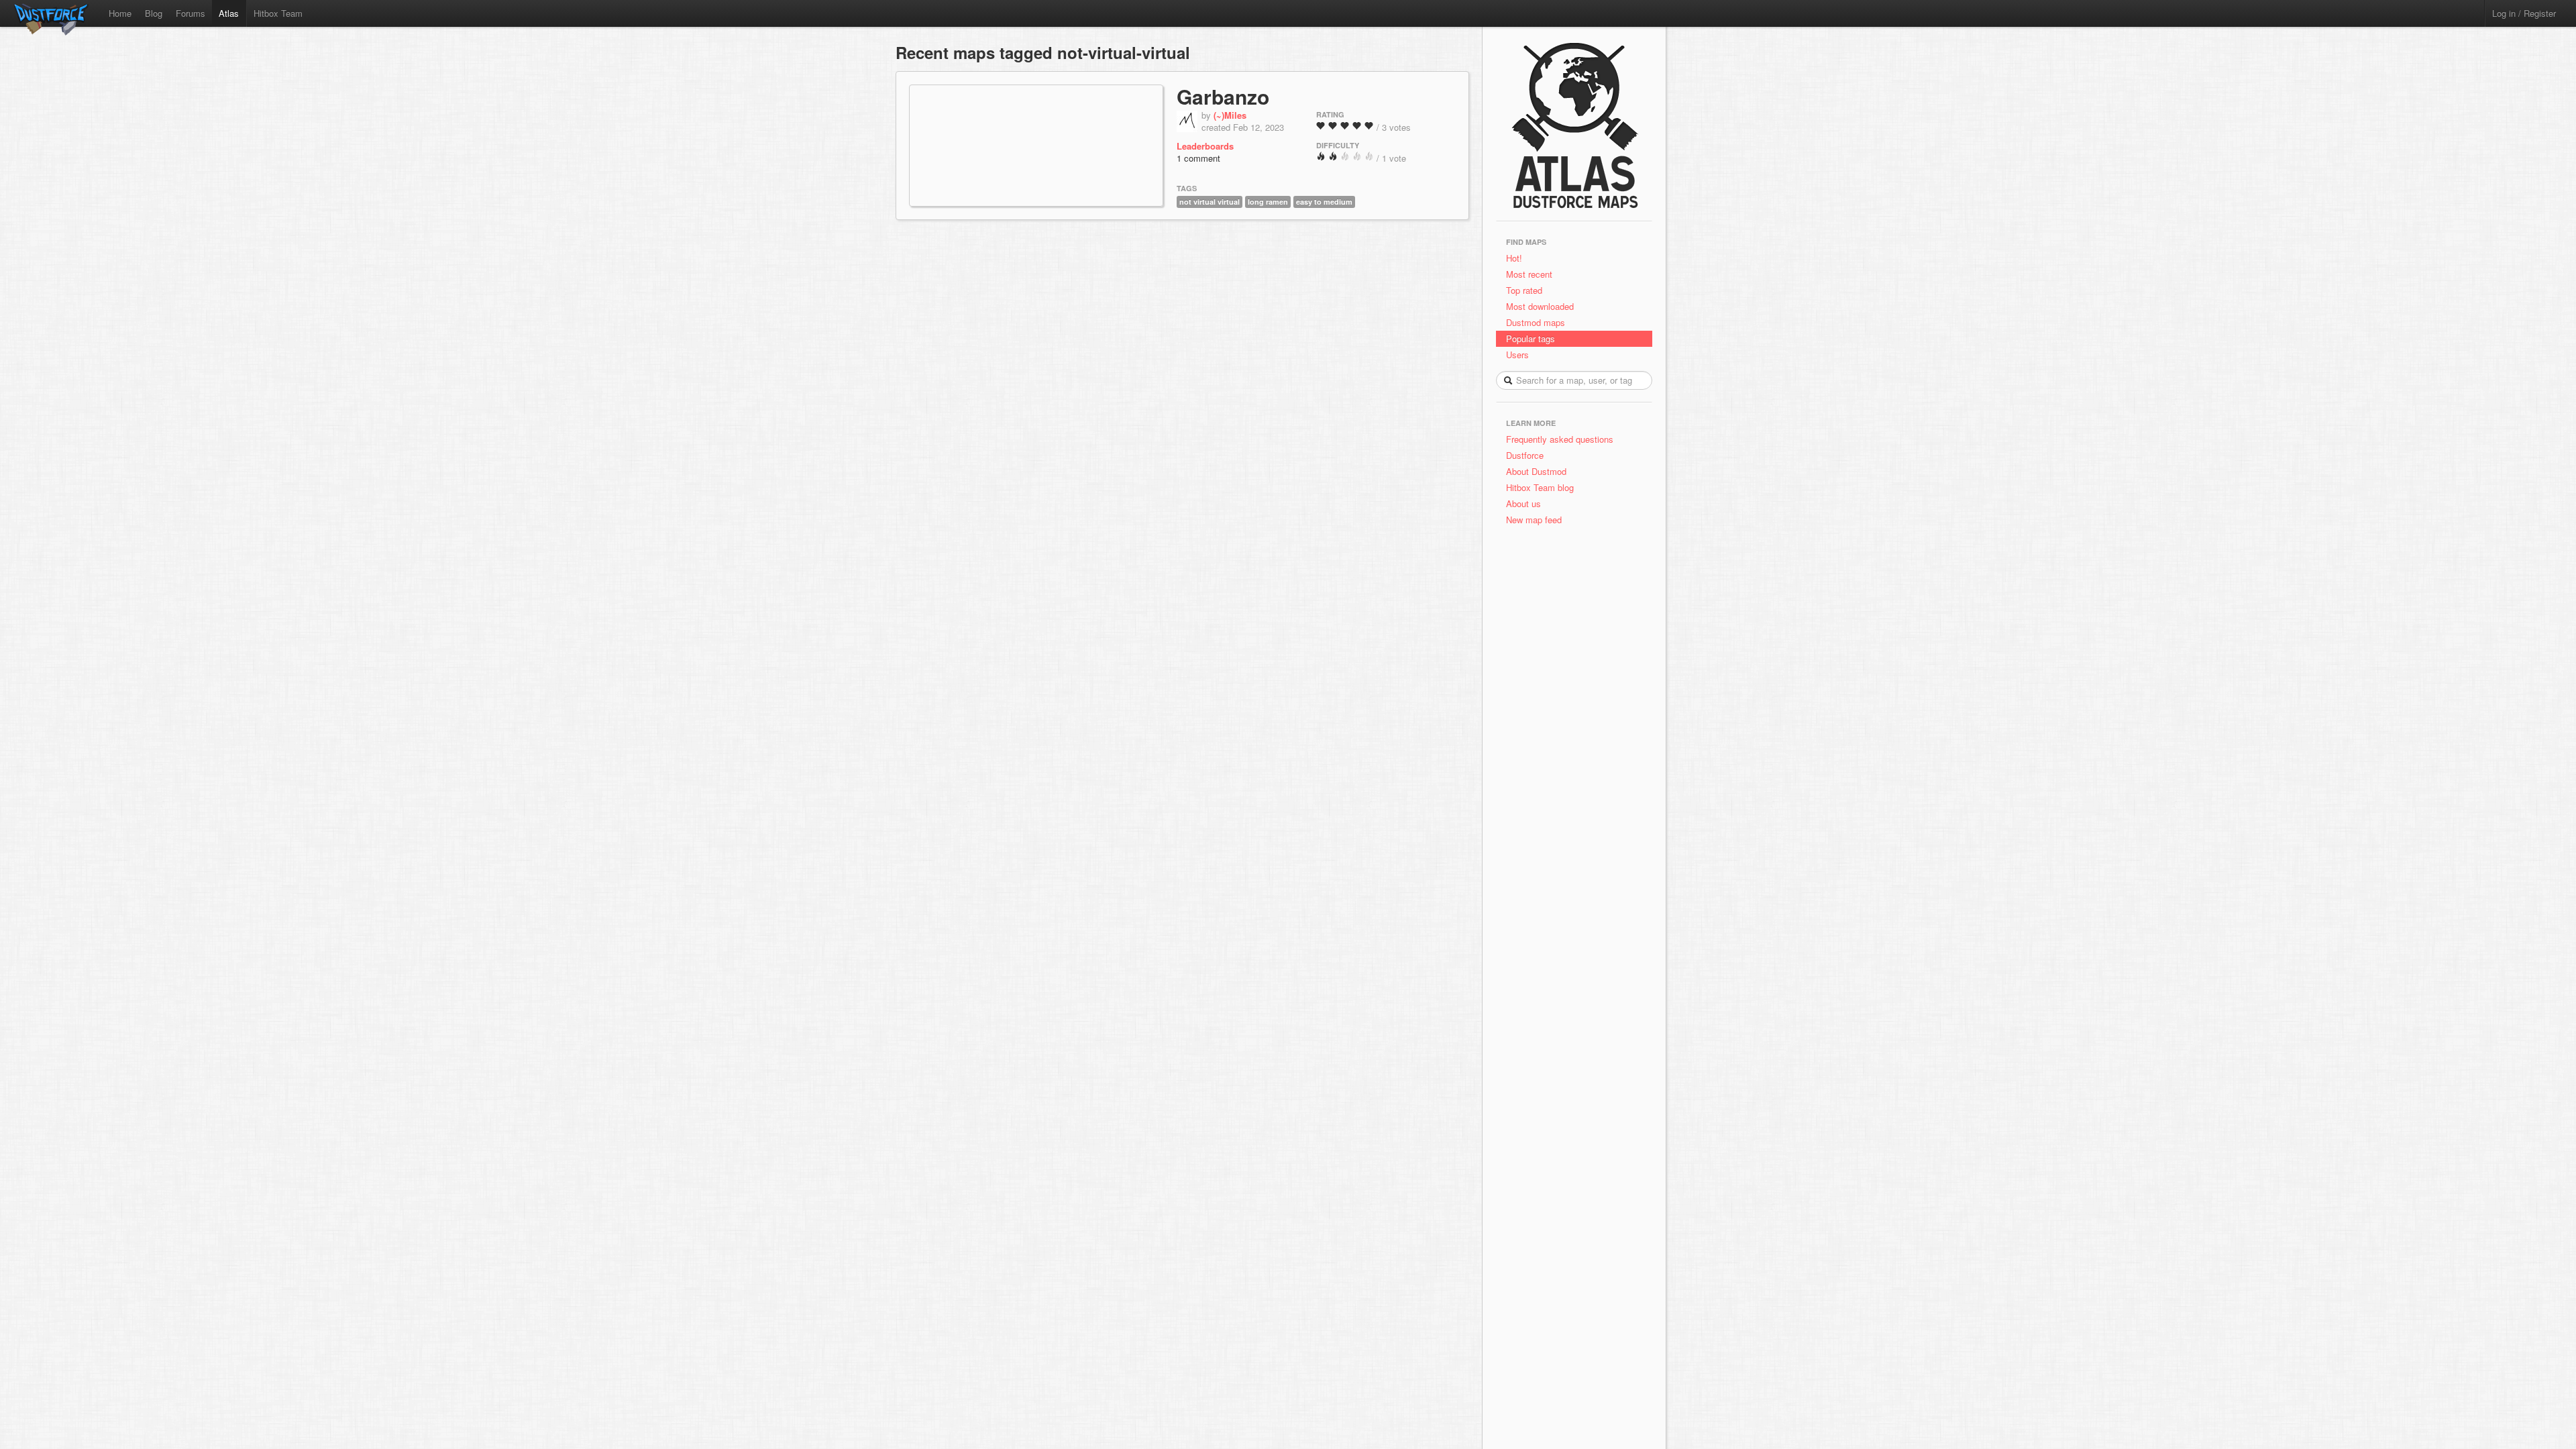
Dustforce (1525, 455)
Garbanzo (1223, 96)
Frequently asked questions (1560, 439)
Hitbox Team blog (1540, 487)
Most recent (1529, 274)
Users (1517, 355)
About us (1523, 503)
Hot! (1514, 258)
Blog (154, 13)
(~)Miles (1230, 115)
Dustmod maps (1536, 322)
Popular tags (1531, 338)
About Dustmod (1536, 471)
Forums (191, 13)
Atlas (229, 13)
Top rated (1524, 290)
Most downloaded (1540, 306)
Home (120, 13)
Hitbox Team (278, 13)
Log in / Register (2524, 13)
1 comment (1198, 158)
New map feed (1537, 520)
